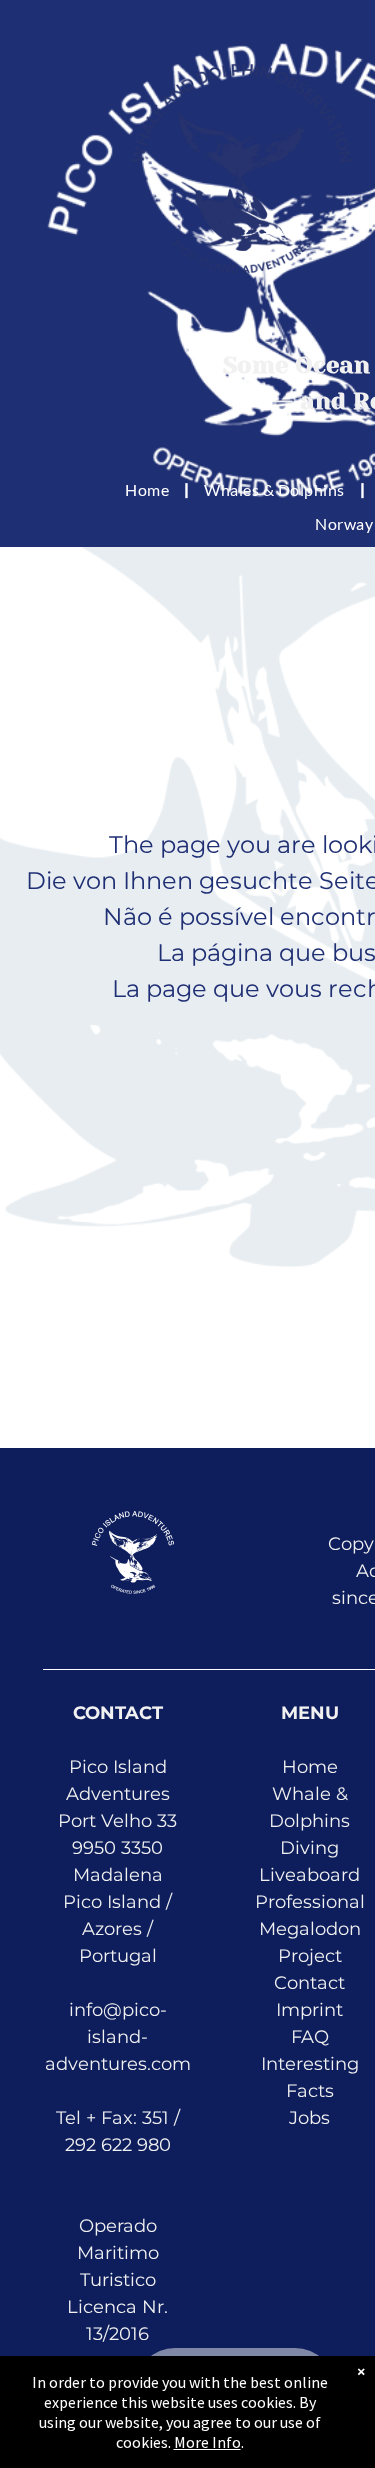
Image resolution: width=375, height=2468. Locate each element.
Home (310, 1767)
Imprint (309, 2010)
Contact (309, 1983)
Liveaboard (309, 1875)
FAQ (310, 2037)
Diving (309, 1848)
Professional (310, 1902)
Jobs (309, 2118)
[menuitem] (149, 489)
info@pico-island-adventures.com (118, 2037)
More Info (207, 2442)
